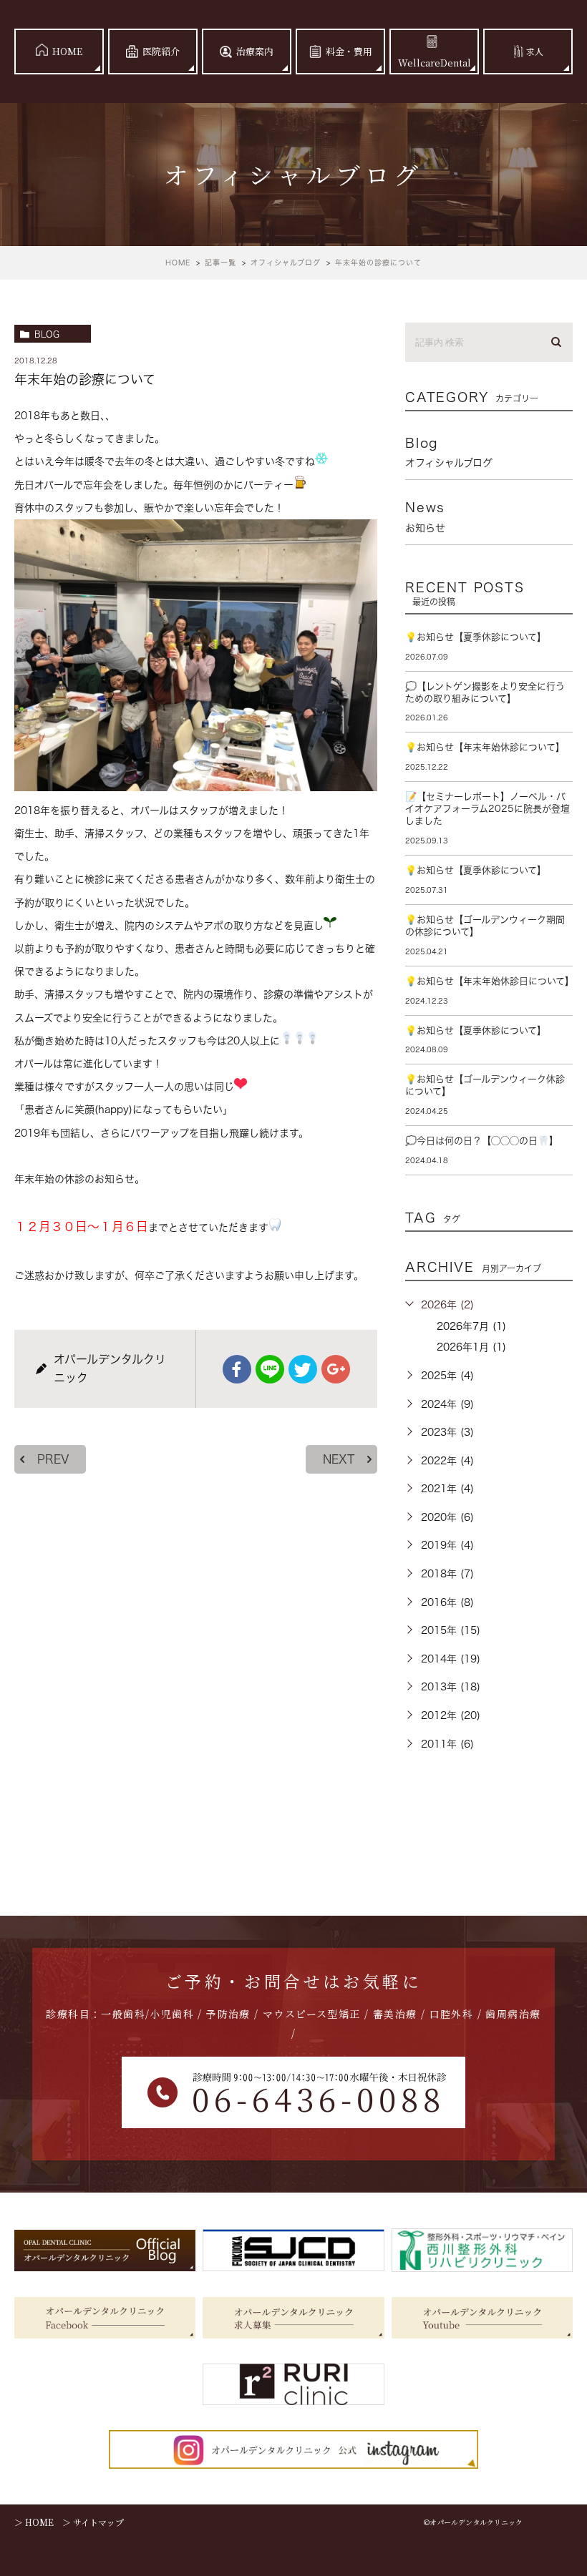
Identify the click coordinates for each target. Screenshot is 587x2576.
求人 (535, 51)
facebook (237, 1369)
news (425, 516)
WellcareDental (435, 63)
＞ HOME (34, 2522)
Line (270, 1369)
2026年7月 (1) (471, 1326)
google (336, 1369)
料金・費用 (349, 51)
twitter (303, 1369)
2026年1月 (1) (471, 1347)
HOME (67, 51)
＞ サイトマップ (93, 2522)
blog (47, 334)
